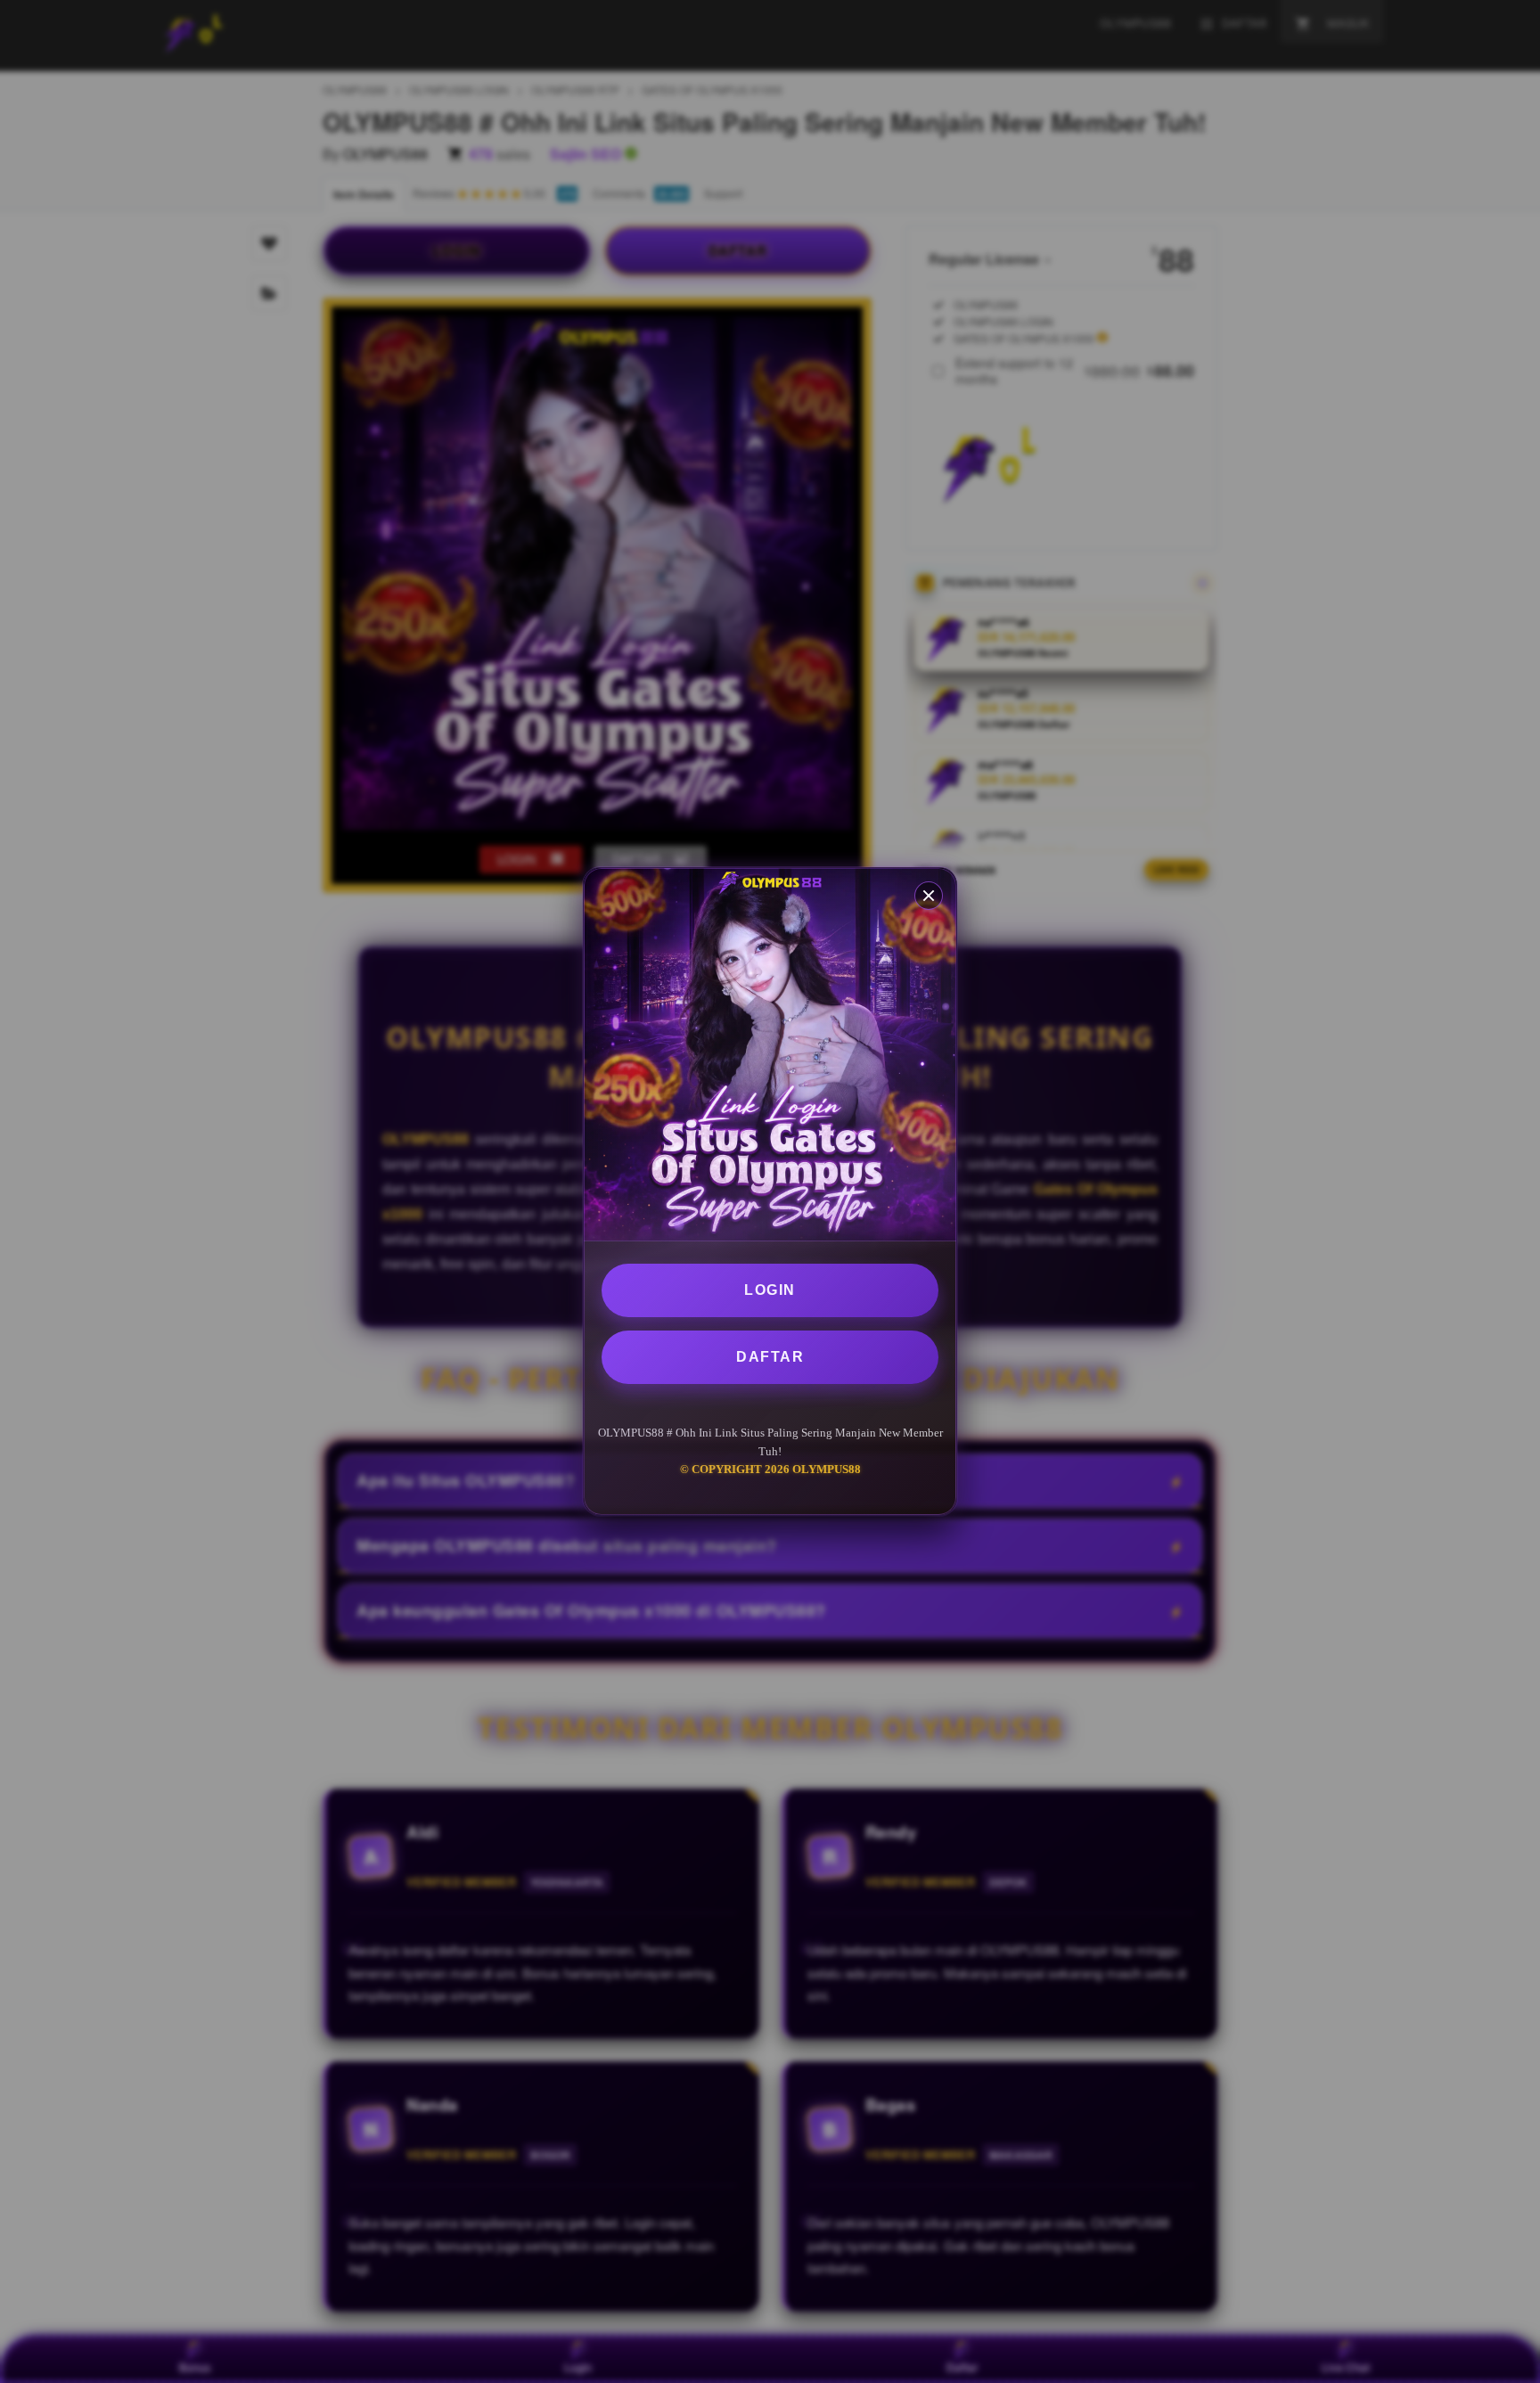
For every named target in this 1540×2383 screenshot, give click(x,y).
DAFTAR (770, 1357)
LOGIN (770, 1290)
